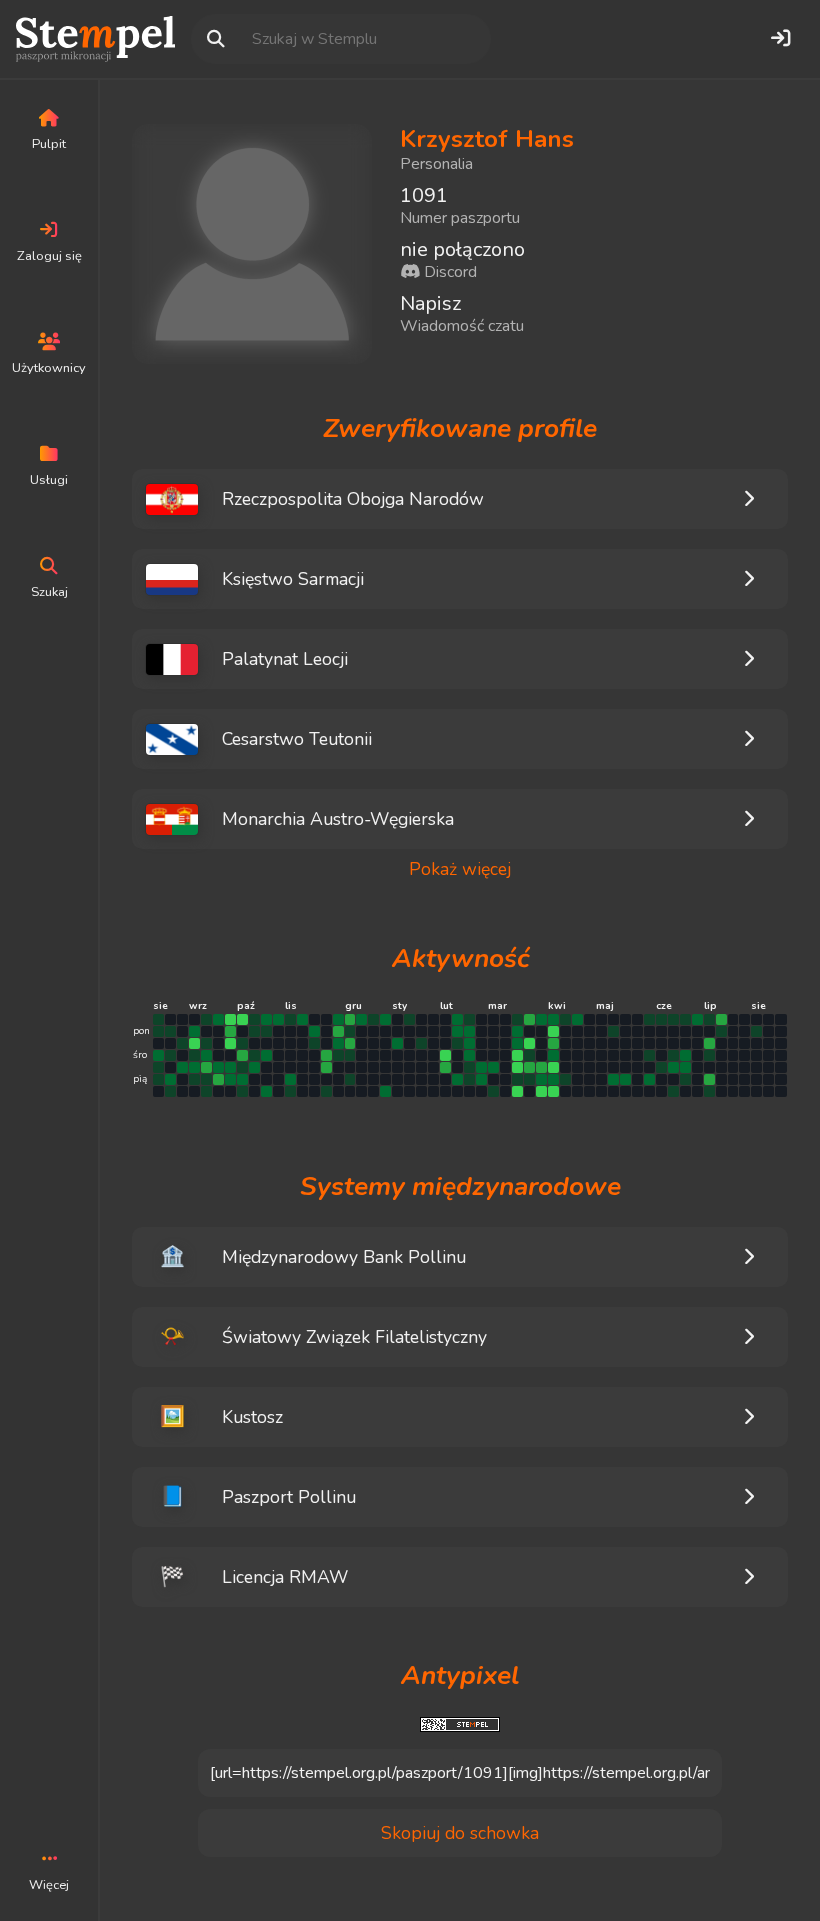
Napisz (430, 303)
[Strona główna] (95, 39)
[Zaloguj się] (780, 39)
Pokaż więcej (460, 869)
